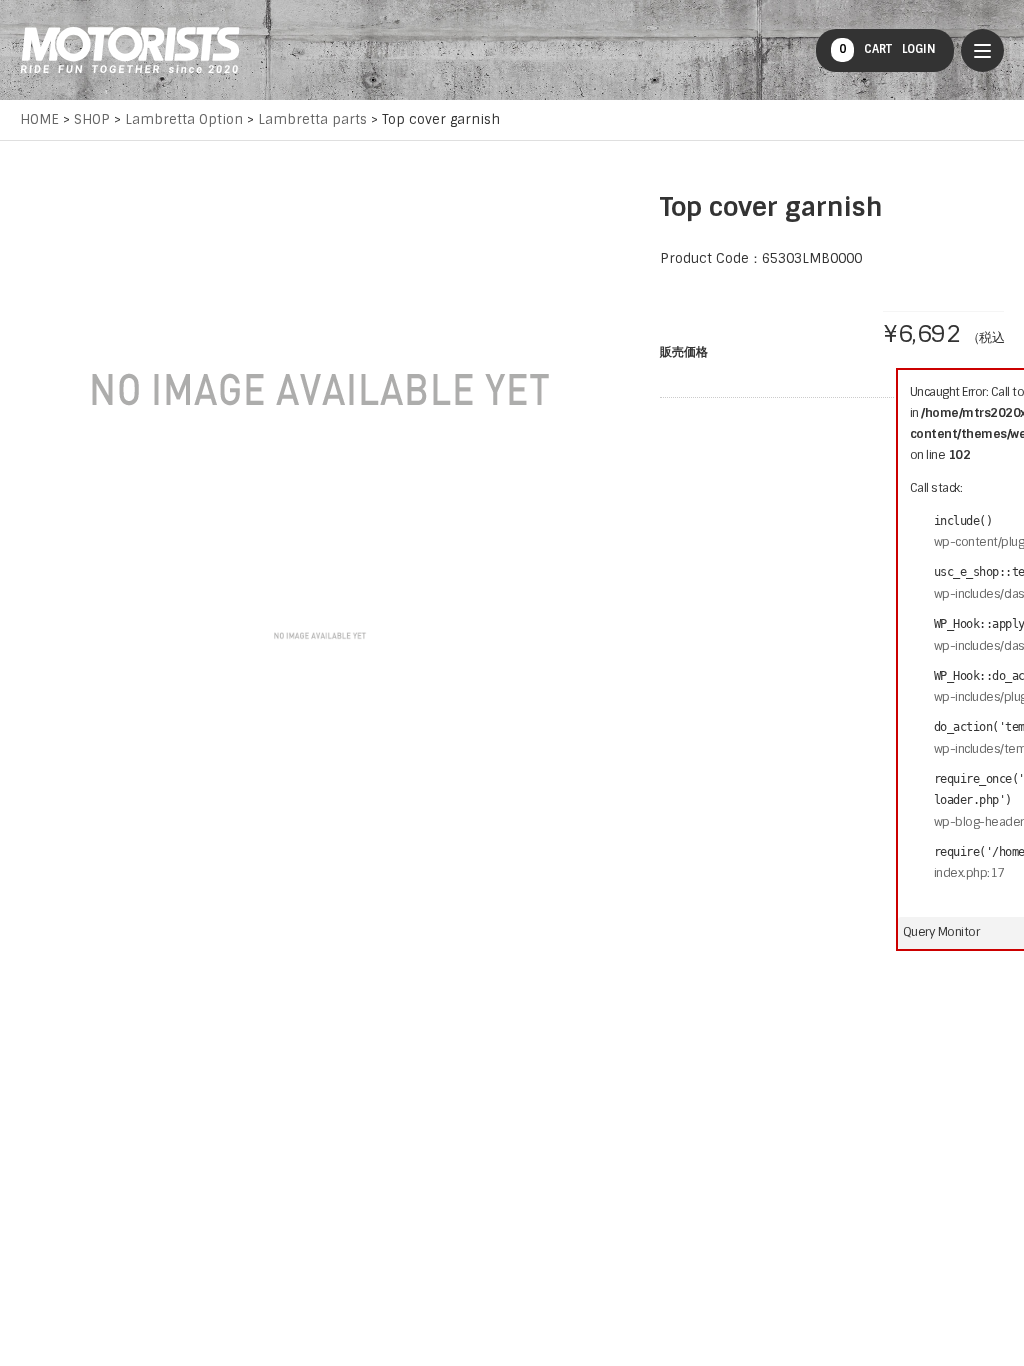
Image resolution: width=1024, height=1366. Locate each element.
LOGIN (919, 49)
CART (865, 49)
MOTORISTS (130, 50)
